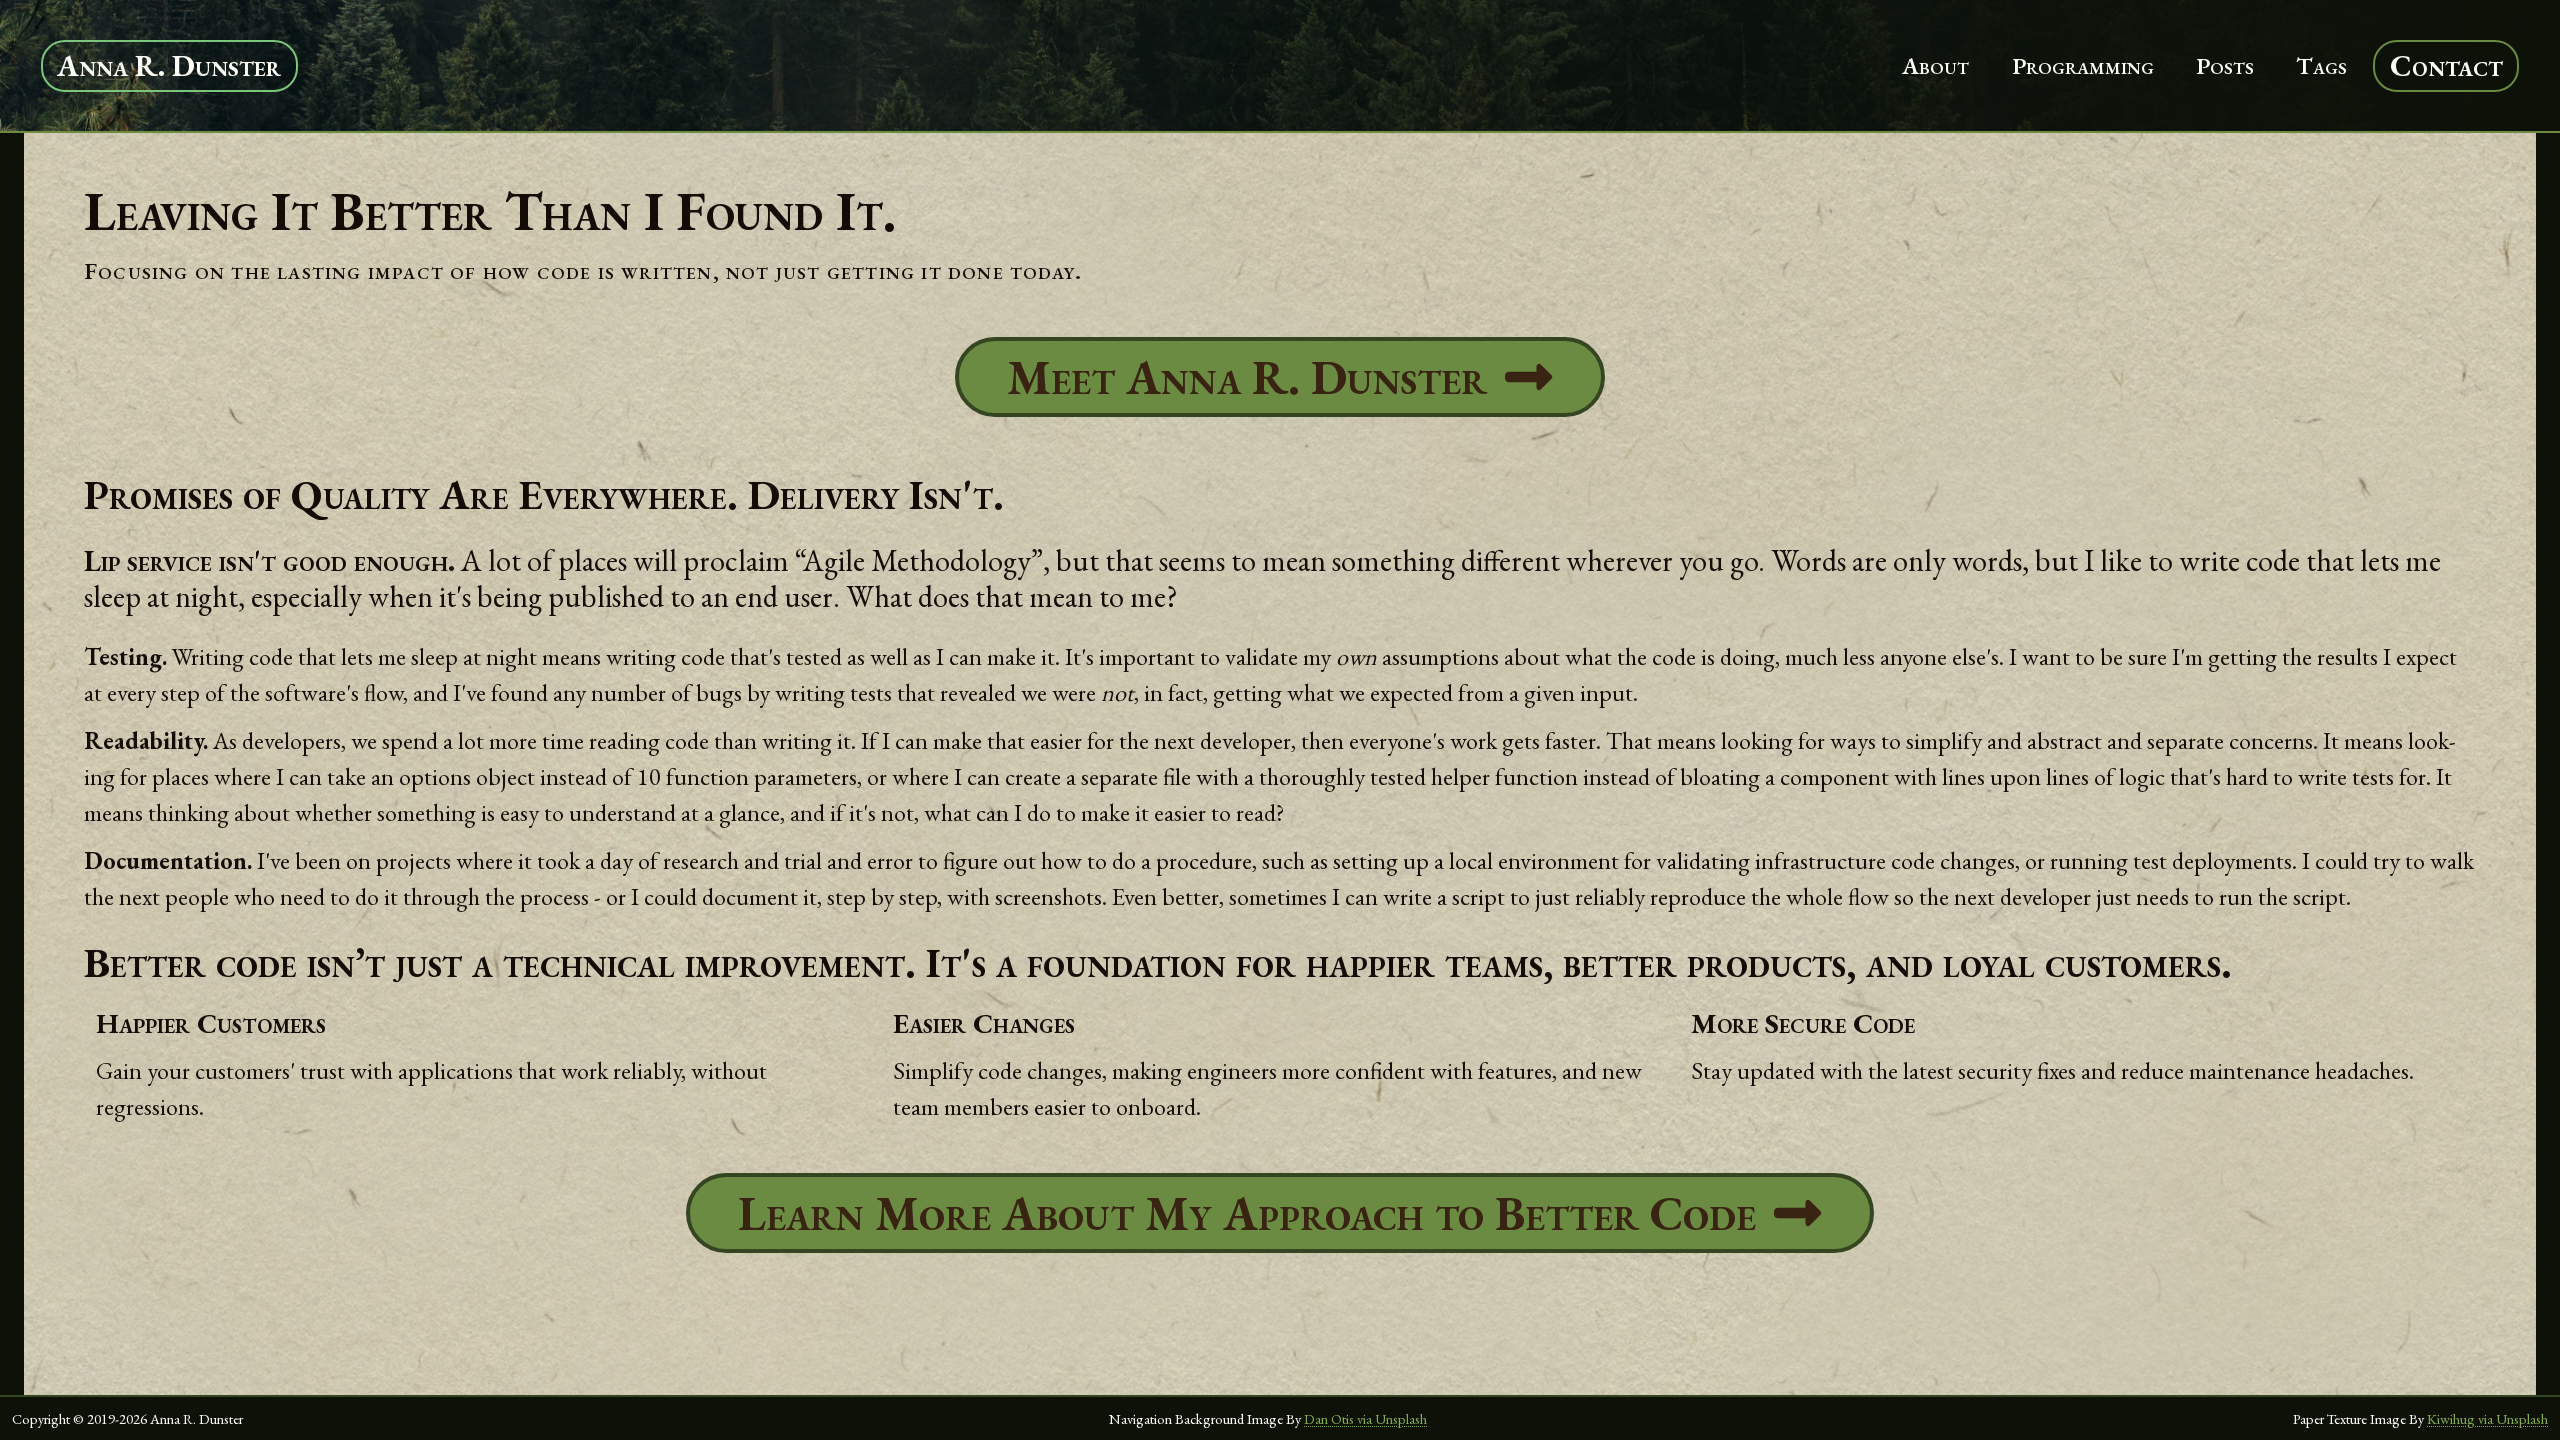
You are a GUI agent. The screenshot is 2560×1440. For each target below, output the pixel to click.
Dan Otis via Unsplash (1365, 1418)
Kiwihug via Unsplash (2487, 1418)
